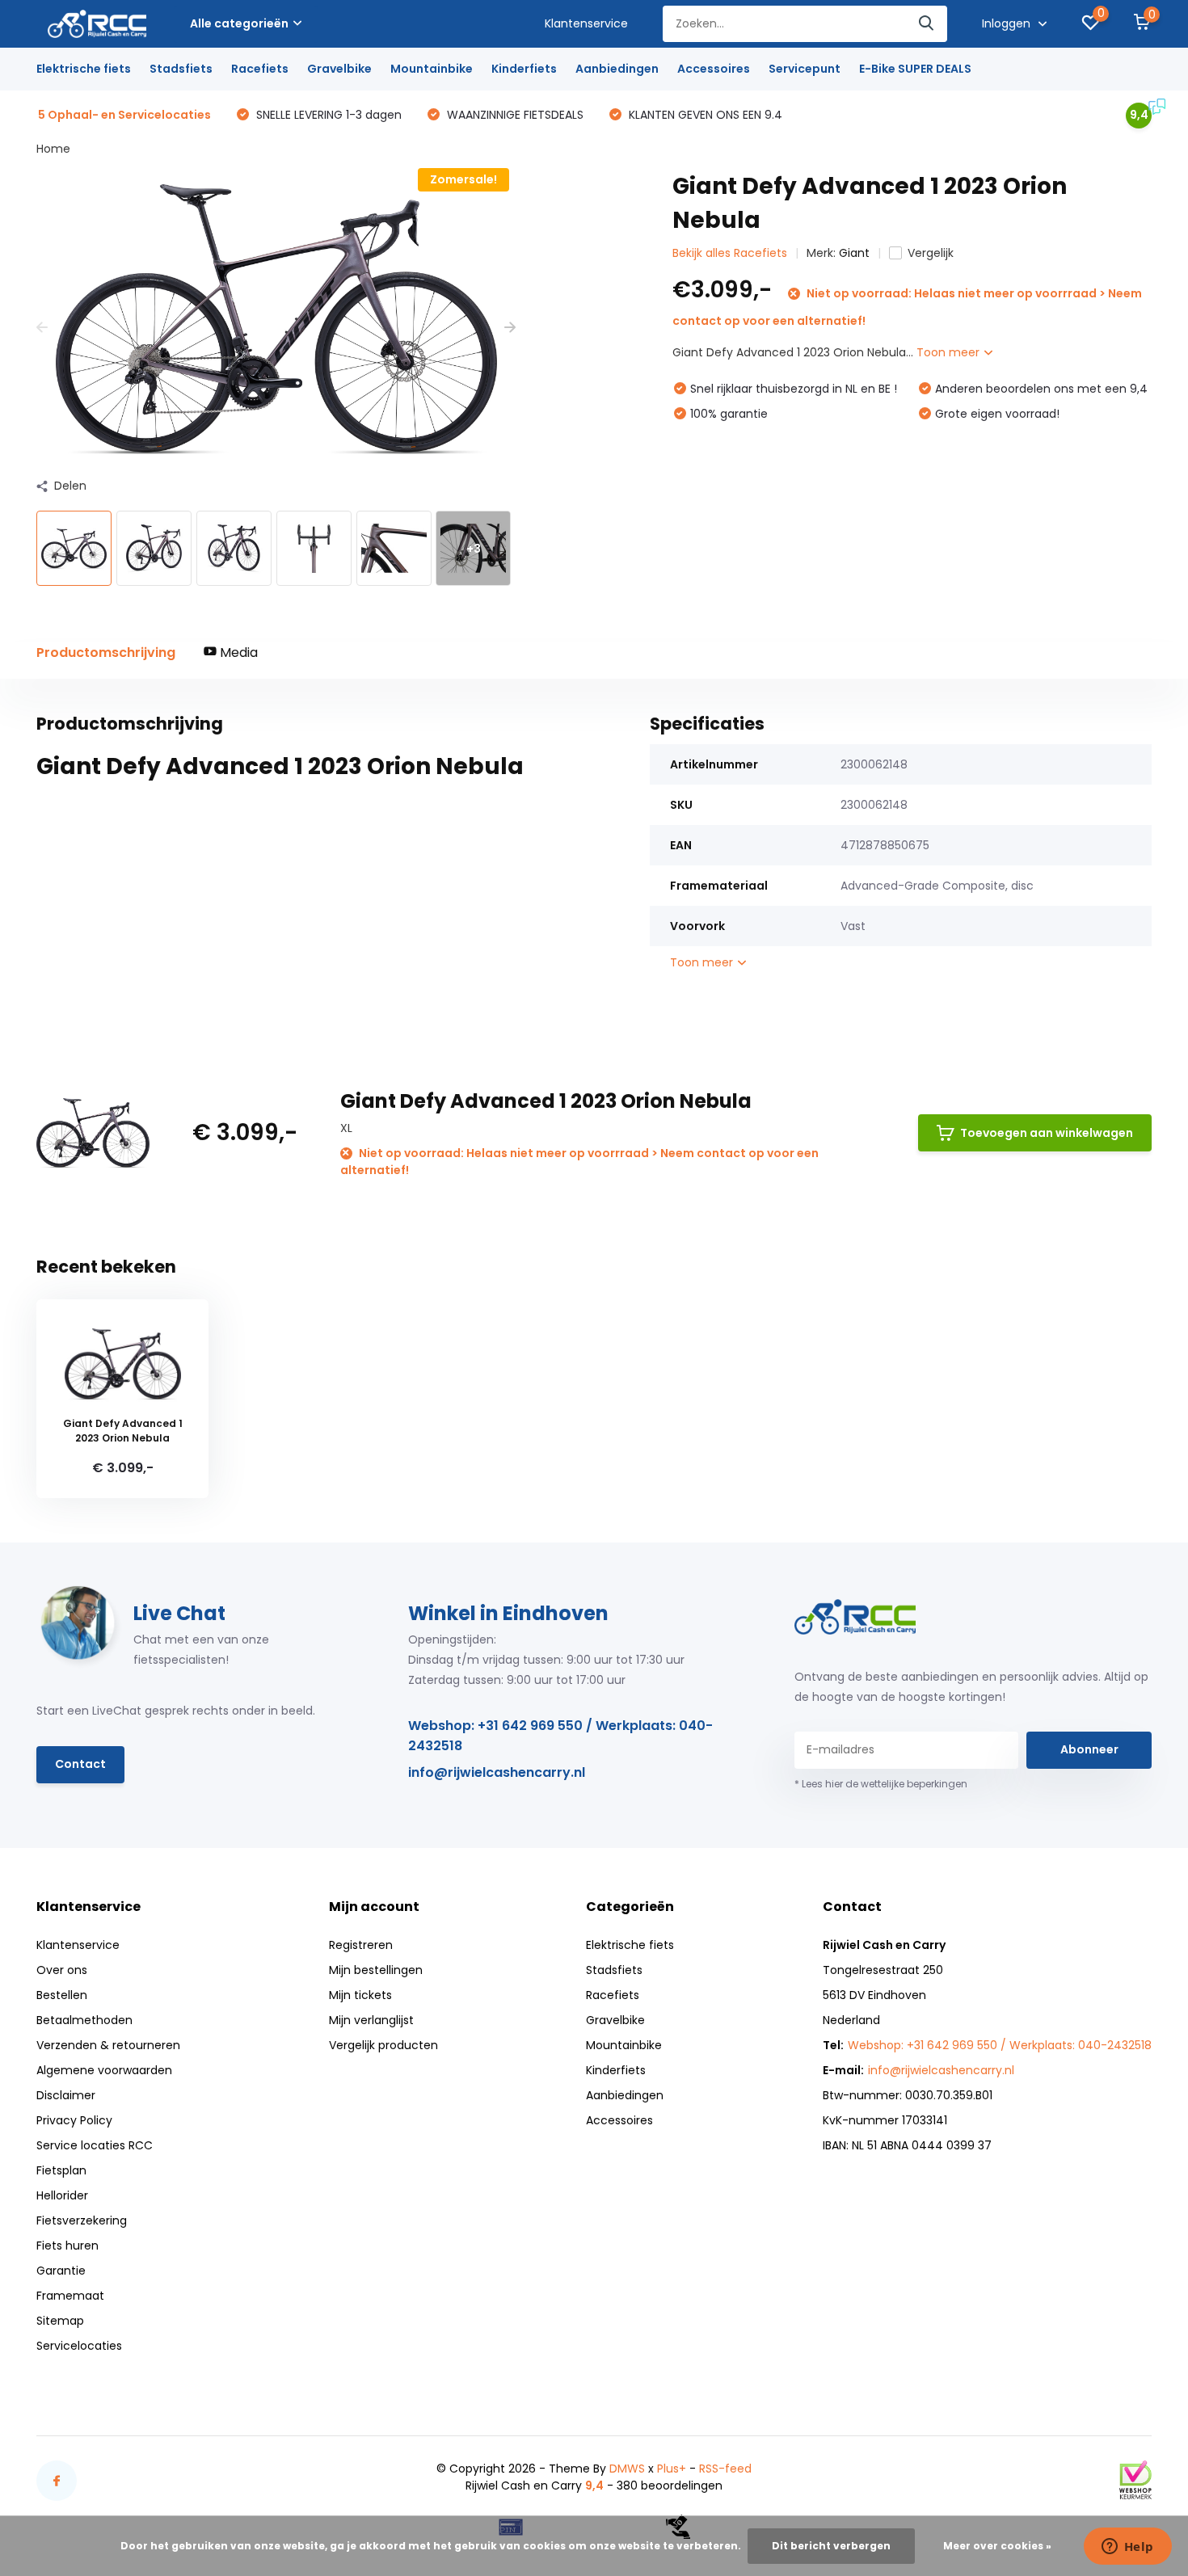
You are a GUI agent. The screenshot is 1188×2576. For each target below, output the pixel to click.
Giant (854, 253)
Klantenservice (586, 23)
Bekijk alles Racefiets (730, 253)
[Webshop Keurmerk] (1135, 2480)
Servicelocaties (79, 2346)
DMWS (627, 2469)
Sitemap (60, 2321)
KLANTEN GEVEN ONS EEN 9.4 (704, 115)
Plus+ (672, 2469)
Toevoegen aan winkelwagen (1047, 1133)
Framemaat (70, 2296)
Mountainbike (432, 69)
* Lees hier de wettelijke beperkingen (881, 1784)
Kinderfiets (524, 69)
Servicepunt (805, 69)
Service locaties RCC (95, 2145)
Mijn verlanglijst (371, 2020)
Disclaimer (66, 2095)
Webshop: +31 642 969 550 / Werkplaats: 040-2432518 (560, 1736)
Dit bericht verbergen (831, 2546)
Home (53, 149)
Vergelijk (931, 253)
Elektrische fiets (84, 69)
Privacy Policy (74, 2120)
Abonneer (1089, 1749)
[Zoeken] (927, 24)
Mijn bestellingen (376, 1970)
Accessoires (714, 69)
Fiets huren (67, 2246)
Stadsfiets (181, 69)
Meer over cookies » (997, 2546)
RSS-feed (725, 2469)
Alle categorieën (239, 23)
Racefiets (260, 69)
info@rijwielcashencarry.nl (497, 1772)
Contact (80, 1764)
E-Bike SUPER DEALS (915, 69)
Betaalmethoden (84, 2020)
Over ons (62, 1970)
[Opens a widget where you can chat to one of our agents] (1127, 2548)
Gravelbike (339, 69)
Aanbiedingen (617, 69)
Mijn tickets (360, 1995)
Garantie (61, 2271)
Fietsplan (61, 2170)
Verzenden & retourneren (108, 2045)
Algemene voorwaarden (104, 2070)
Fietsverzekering (82, 2220)
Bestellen (62, 1995)
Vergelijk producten (383, 2045)
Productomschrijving (106, 652)
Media (237, 652)
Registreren (361, 1945)
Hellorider (62, 2195)
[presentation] (42, 328)
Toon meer (950, 352)
